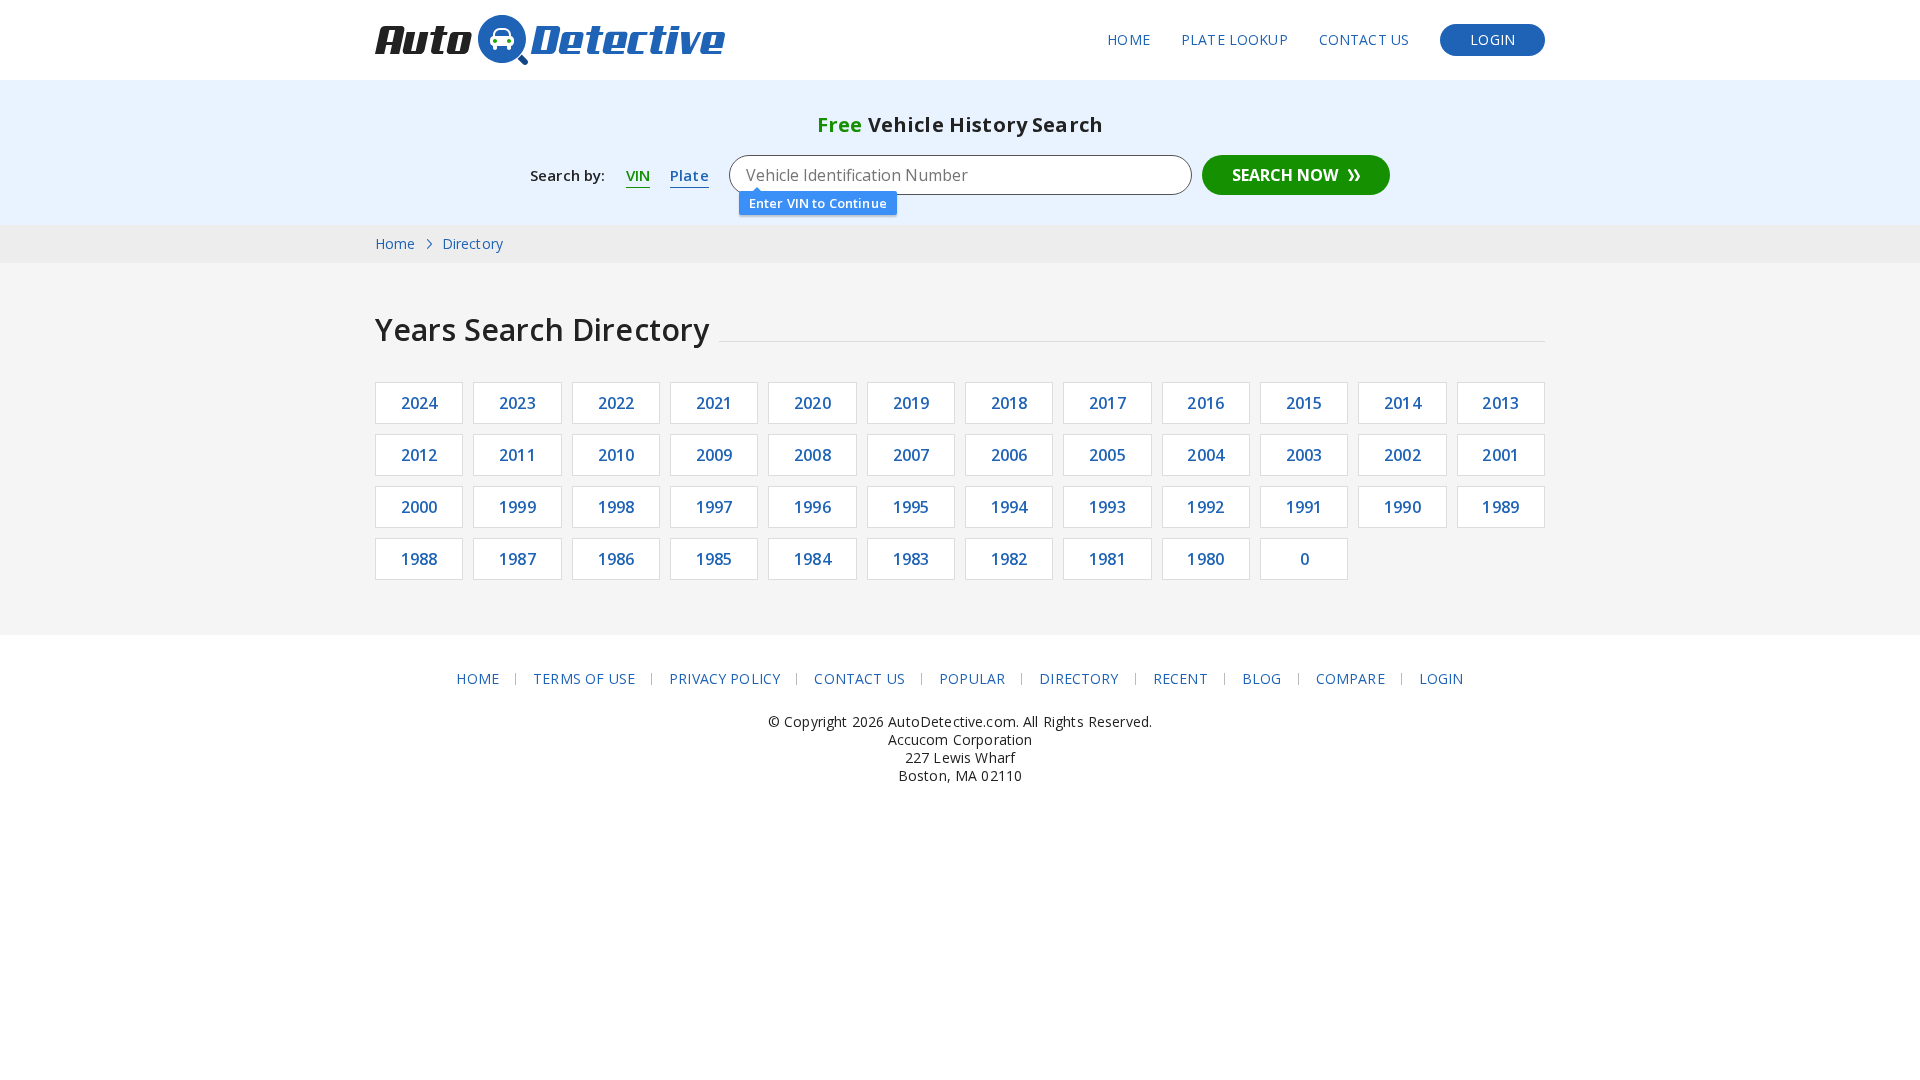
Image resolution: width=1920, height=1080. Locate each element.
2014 (1402, 403)
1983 (911, 559)
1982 (1009, 559)
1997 (714, 507)
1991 (1304, 507)
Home (1128, 39)
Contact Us (1364, 39)
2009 (714, 455)
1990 (1402, 507)
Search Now (1285, 175)
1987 (517, 559)
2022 (616, 403)
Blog (1262, 679)
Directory (1078, 679)
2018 (1009, 403)
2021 (714, 403)
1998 (616, 507)
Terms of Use (584, 679)
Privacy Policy (724, 679)
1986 (616, 559)
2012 (419, 455)
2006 (1009, 455)
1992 (1205, 507)
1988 (419, 559)
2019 (911, 403)
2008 (812, 455)
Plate (689, 175)
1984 (812, 559)
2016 (1205, 403)
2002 (1402, 455)
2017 (1107, 403)
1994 (1009, 507)
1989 (1500, 507)
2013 (1500, 403)
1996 (812, 507)
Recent (1180, 679)
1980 (1205, 559)
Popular (972, 679)
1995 (911, 507)
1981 (1107, 559)
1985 (714, 559)
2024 (419, 403)
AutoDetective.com (550, 40)
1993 (1107, 507)
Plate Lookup (1234, 39)
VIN (638, 175)
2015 (1304, 403)
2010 (616, 455)
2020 (812, 403)
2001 (1500, 455)
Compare (1350, 679)
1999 (517, 507)
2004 (1205, 455)
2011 (517, 455)
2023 (517, 403)
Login (1492, 39)
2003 (1304, 455)
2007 (911, 455)
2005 (1107, 455)
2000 (419, 507)
